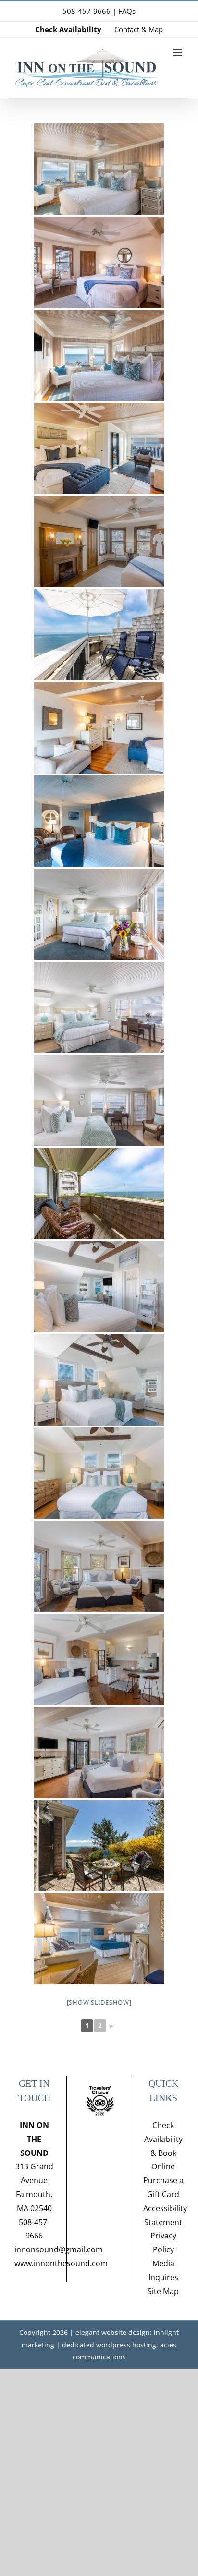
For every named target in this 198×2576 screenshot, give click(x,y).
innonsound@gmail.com (59, 2249)
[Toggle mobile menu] (179, 53)
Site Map (163, 2291)
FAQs (127, 11)
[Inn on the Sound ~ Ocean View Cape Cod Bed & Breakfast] (99, 169)
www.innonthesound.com (61, 2263)
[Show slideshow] (99, 2002)
